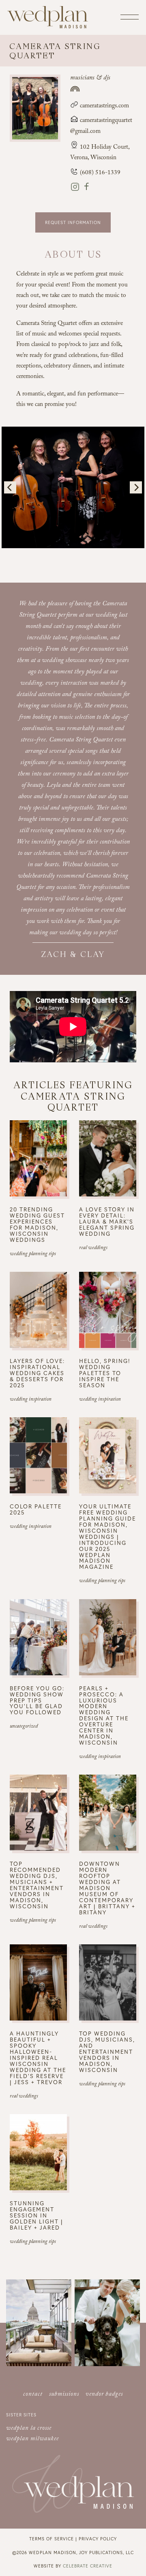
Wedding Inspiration (31, 1400)
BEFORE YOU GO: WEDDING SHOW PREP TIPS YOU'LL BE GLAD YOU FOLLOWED (37, 1700)
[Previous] (10, 487)
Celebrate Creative (88, 2566)
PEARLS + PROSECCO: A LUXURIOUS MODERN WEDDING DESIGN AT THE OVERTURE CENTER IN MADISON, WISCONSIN (104, 1715)
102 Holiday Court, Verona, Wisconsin (100, 153)
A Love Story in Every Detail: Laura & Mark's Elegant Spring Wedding (107, 1221)
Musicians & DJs (90, 78)
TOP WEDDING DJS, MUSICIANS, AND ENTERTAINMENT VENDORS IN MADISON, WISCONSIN (107, 2052)
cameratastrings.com (104, 107)
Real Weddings (93, 1248)
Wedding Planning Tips (33, 1254)
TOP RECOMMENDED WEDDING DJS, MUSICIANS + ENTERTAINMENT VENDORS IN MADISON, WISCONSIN (37, 1885)
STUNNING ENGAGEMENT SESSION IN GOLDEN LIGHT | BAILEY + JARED (36, 2215)
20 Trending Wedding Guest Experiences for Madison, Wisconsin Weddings (37, 1224)
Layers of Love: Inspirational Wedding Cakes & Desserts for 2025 (37, 1373)
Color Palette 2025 (36, 1509)
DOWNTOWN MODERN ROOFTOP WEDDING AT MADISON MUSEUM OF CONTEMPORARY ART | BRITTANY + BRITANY (107, 1888)
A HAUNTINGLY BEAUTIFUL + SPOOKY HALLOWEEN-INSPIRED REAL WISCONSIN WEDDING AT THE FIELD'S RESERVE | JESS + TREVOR (38, 2057)
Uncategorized (24, 1727)
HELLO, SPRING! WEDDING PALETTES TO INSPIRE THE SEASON (105, 1373)
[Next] (136, 487)
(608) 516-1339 (99, 173)
